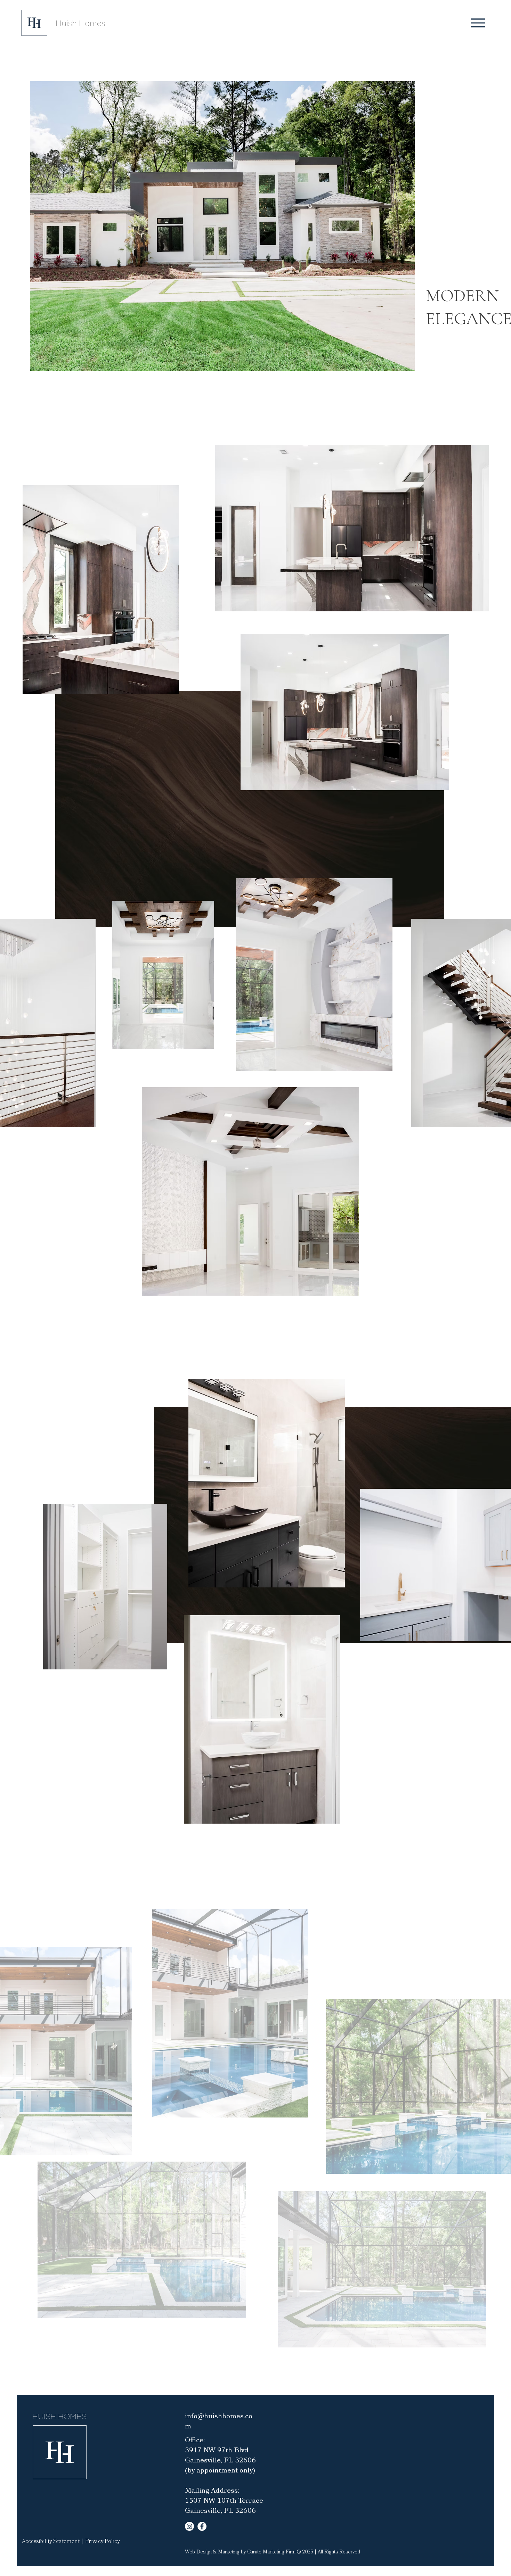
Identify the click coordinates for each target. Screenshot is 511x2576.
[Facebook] (202, 2526)
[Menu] (478, 23)
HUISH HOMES (59, 2417)
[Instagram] (189, 2526)
